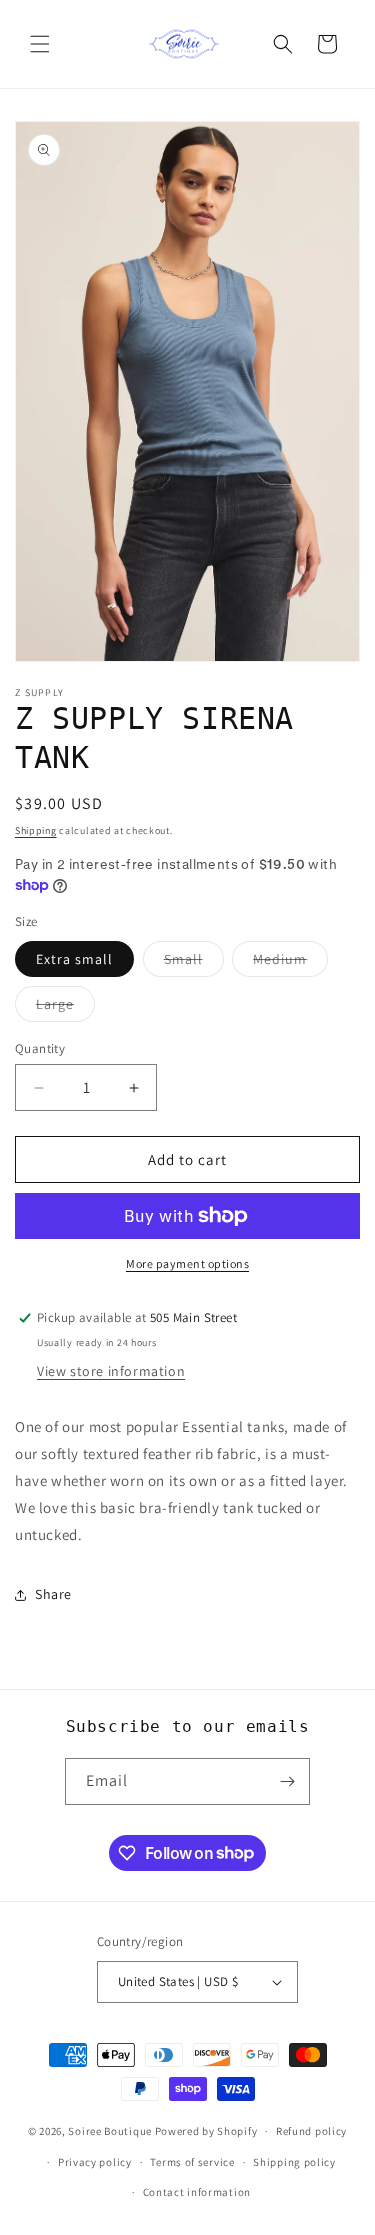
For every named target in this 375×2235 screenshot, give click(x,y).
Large (65, 1008)
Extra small (74, 959)
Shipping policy (294, 2162)
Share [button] (53, 1594)
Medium (290, 963)
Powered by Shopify (206, 2131)
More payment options (187, 1263)
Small (194, 963)
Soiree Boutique (110, 2131)
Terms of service (192, 2162)
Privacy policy (95, 2162)
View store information (111, 1371)
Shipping (36, 830)
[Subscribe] (287, 1781)
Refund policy (311, 2131)
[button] (40, 44)
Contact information (197, 2192)
